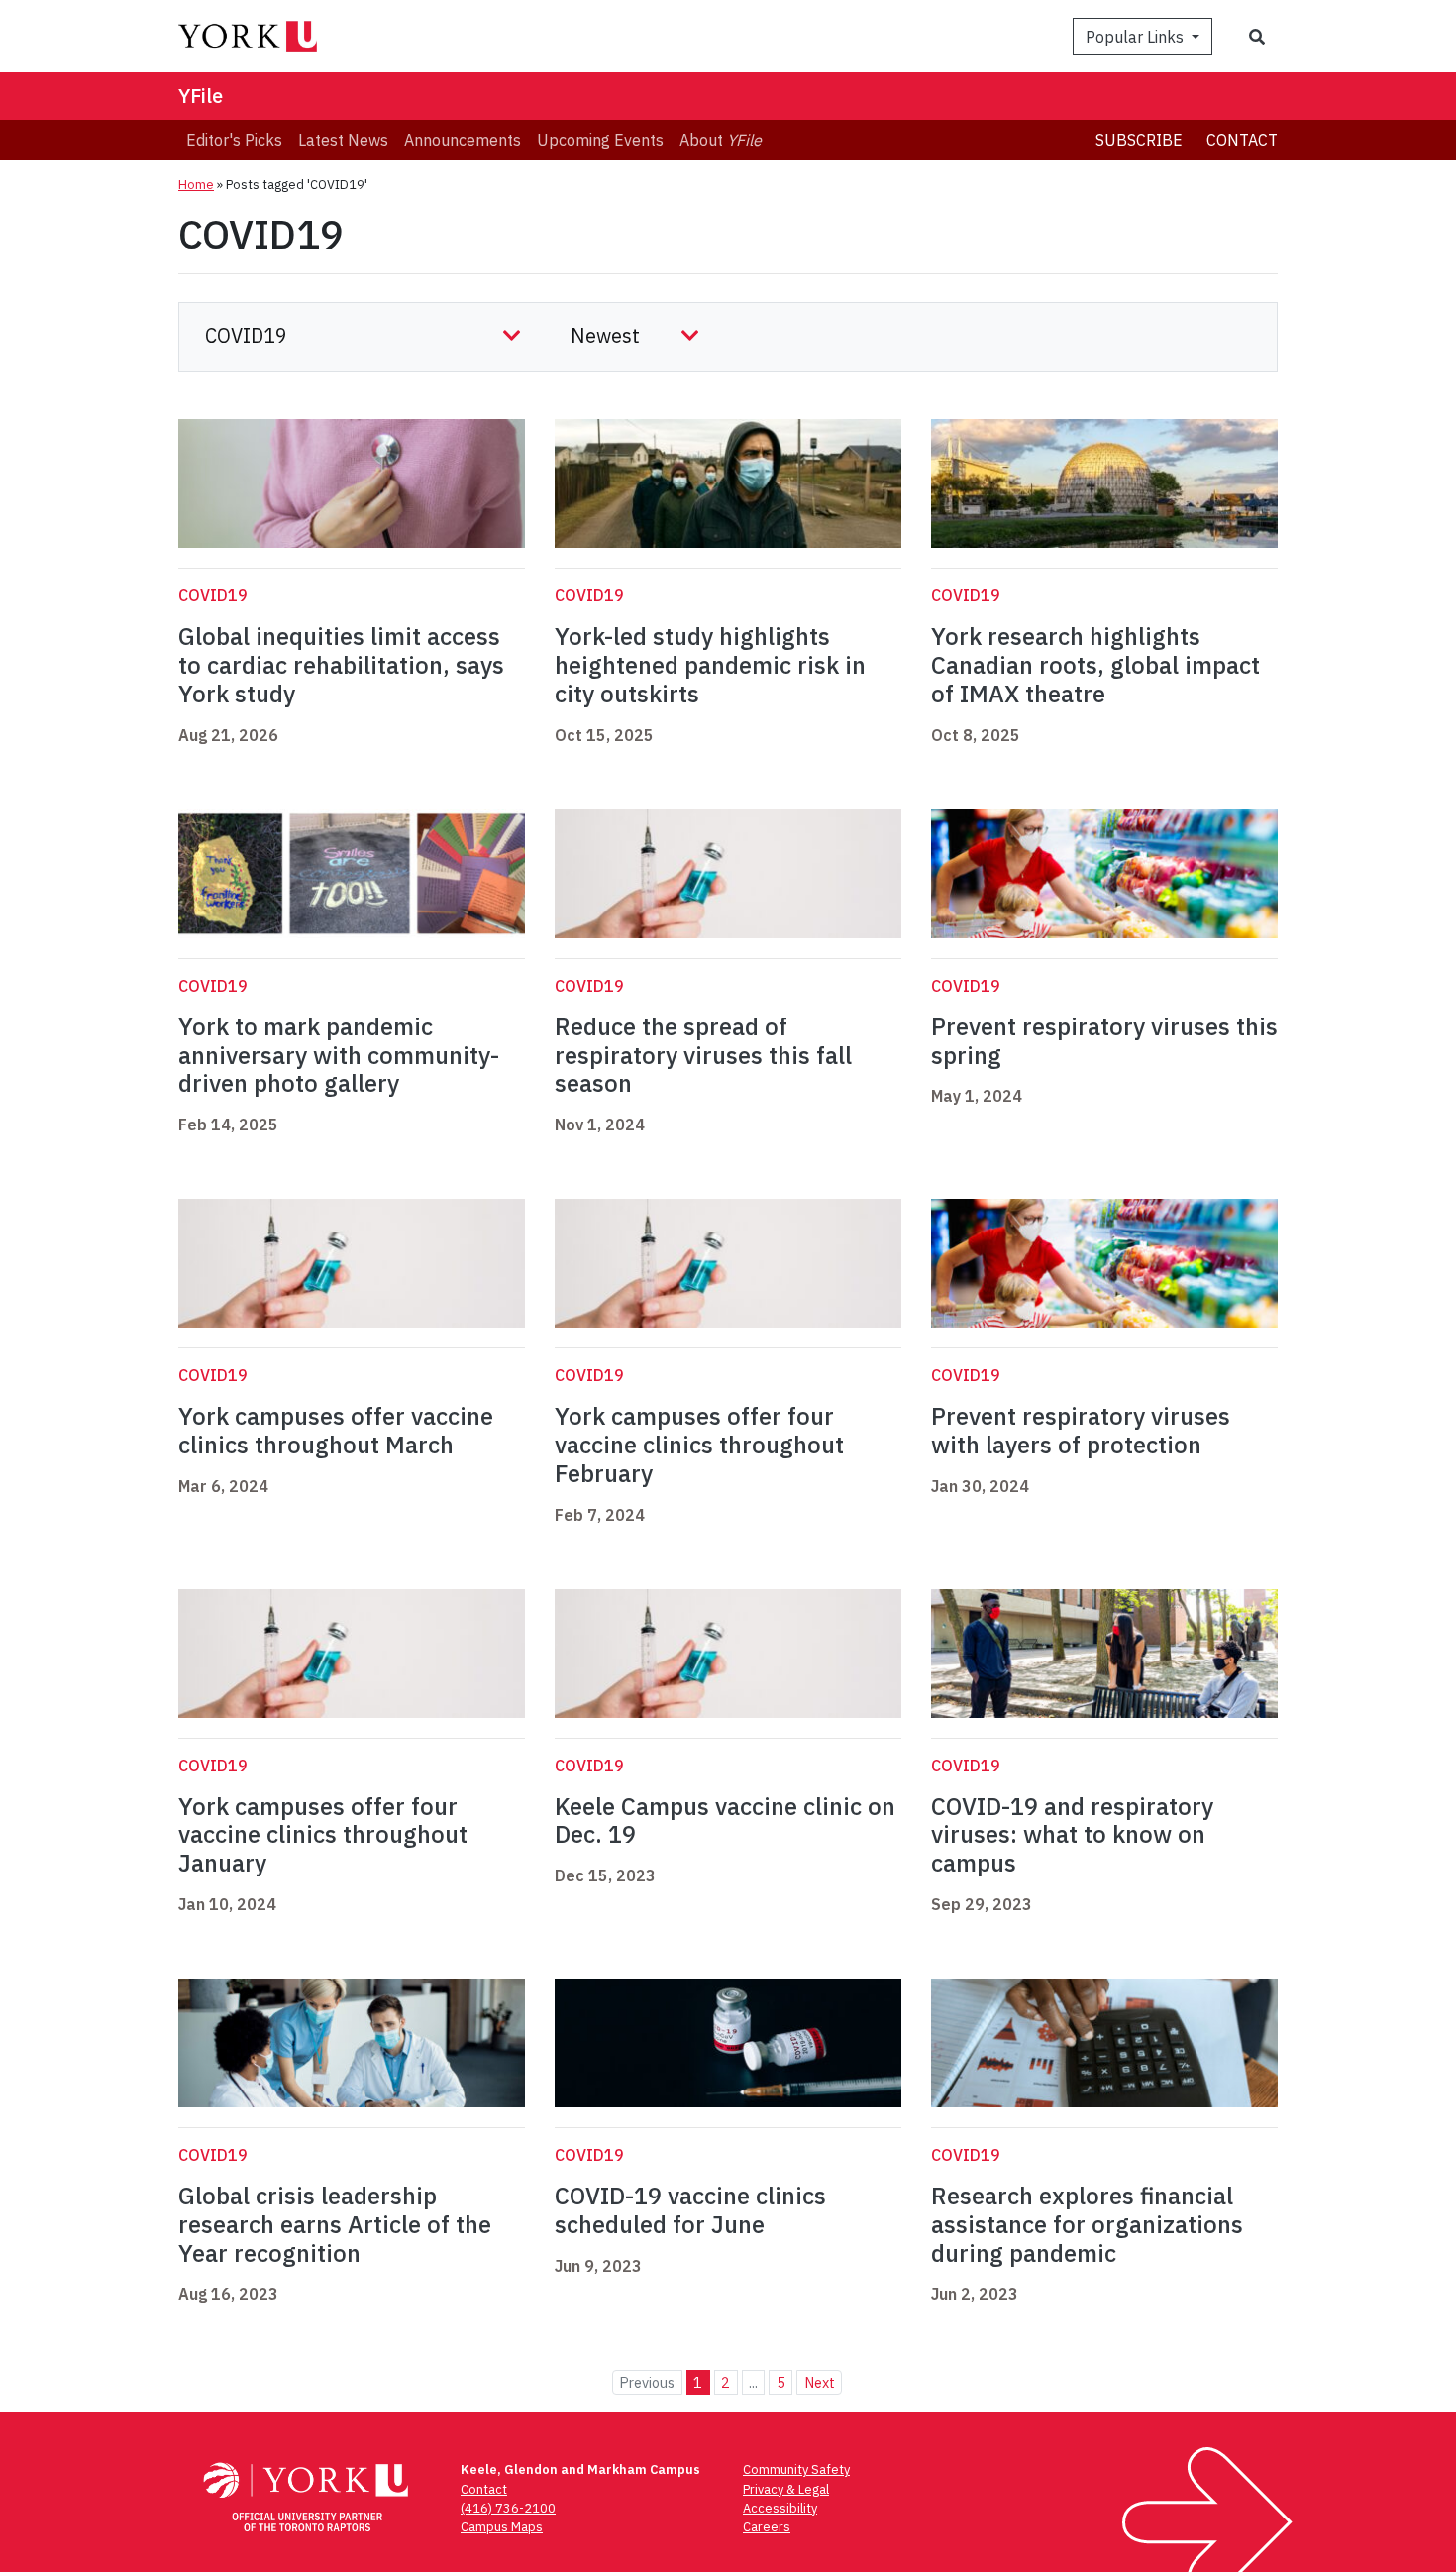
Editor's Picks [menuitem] (234, 140)
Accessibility (780, 2508)
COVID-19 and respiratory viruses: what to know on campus (1072, 1835)
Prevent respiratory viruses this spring (1104, 1041)
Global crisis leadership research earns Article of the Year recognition (335, 2224)
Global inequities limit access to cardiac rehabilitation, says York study (341, 665)
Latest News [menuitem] (343, 140)
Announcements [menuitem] (463, 140)
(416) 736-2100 (508, 2508)
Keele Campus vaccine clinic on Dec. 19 (725, 1821)
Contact (1242, 140)
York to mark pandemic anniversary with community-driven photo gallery (339, 1055)
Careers (767, 2527)
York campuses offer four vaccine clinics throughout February (699, 1445)
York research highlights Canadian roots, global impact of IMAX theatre (1095, 665)
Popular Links (1137, 37)
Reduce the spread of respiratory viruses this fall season (703, 1055)
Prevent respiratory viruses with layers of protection (1081, 1430)
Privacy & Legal (786, 2489)
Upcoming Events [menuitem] (600, 140)
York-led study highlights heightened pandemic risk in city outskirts (710, 665)
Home (196, 185)
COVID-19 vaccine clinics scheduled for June (690, 2210)
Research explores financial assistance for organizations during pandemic (1087, 2224)
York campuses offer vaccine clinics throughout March (336, 1430)
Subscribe (1139, 140)
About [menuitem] (721, 140)
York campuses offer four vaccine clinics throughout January (323, 1835)
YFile (201, 96)
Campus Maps (502, 2527)
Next (820, 2382)
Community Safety (796, 2469)
